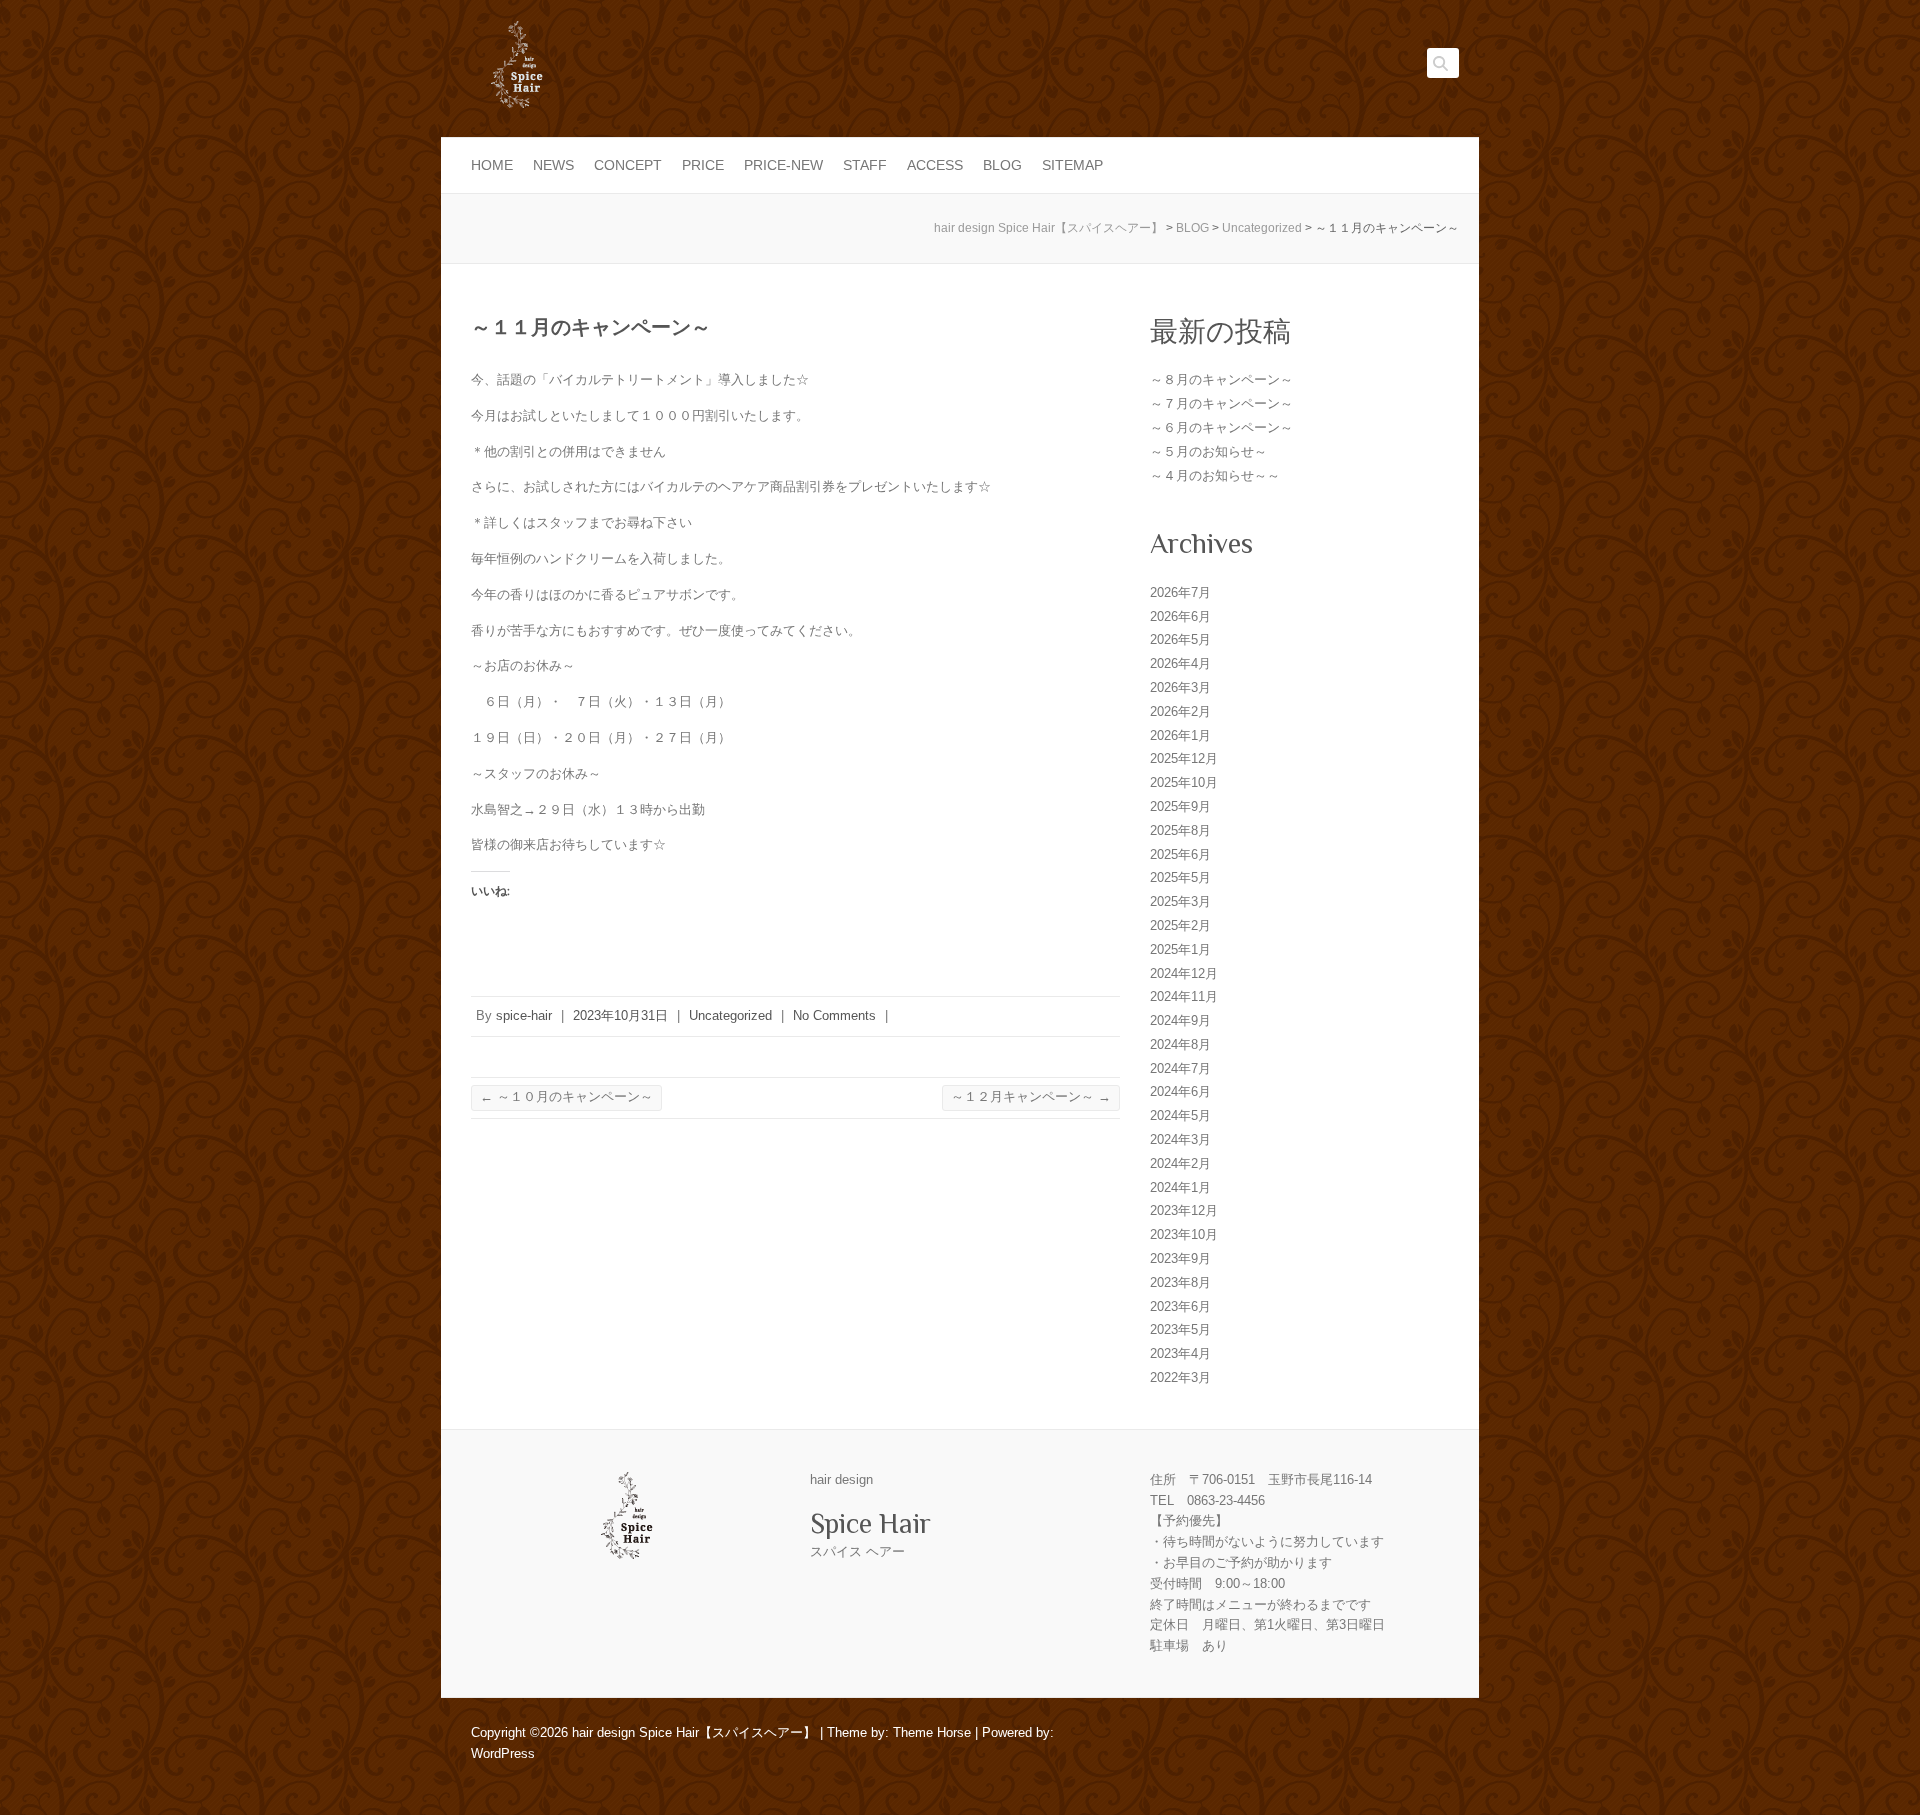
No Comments (834, 1015)
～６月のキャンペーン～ (1221, 427)
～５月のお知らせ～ (1208, 451)
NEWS (553, 165)
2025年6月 (1180, 854)
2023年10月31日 (620, 1015)
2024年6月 (1180, 1091)
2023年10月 (1184, 1234)
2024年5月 (1180, 1115)
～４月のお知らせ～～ (1215, 475)
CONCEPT (628, 165)
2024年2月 (1180, 1163)
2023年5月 (1180, 1329)
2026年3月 (1180, 687)
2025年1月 (1180, 949)
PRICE (703, 165)
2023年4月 (1180, 1353)
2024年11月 (1184, 996)
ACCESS (935, 165)
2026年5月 (1180, 639)
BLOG (1002, 165)
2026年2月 (1180, 711)
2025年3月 (1180, 901)
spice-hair (524, 1015)
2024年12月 (1184, 973)
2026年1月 (1180, 735)
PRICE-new (783, 165)
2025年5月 (1180, 877)
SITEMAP (1072, 165)
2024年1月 (1180, 1187)
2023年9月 (1180, 1258)
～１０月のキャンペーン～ (566, 1096)
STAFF (865, 165)
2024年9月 (1180, 1020)
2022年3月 (1180, 1377)
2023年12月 (1184, 1210)
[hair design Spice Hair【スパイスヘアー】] (516, 71)
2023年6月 (1180, 1306)
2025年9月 (1180, 806)
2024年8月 (1180, 1044)
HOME (492, 165)
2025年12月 (1184, 758)
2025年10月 (1184, 782)
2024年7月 (1180, 1068)
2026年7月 (1180, 592)
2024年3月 (1180, 1139)
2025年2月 (1180, 925)
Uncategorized (730, 1015)
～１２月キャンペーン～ (1031, 1096)
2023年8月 (1180, 1282)
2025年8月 (1180, 830)
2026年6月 (1180, 616)
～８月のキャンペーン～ (1221, 379)
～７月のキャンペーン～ (1221, 403)
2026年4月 (1180, 663)
